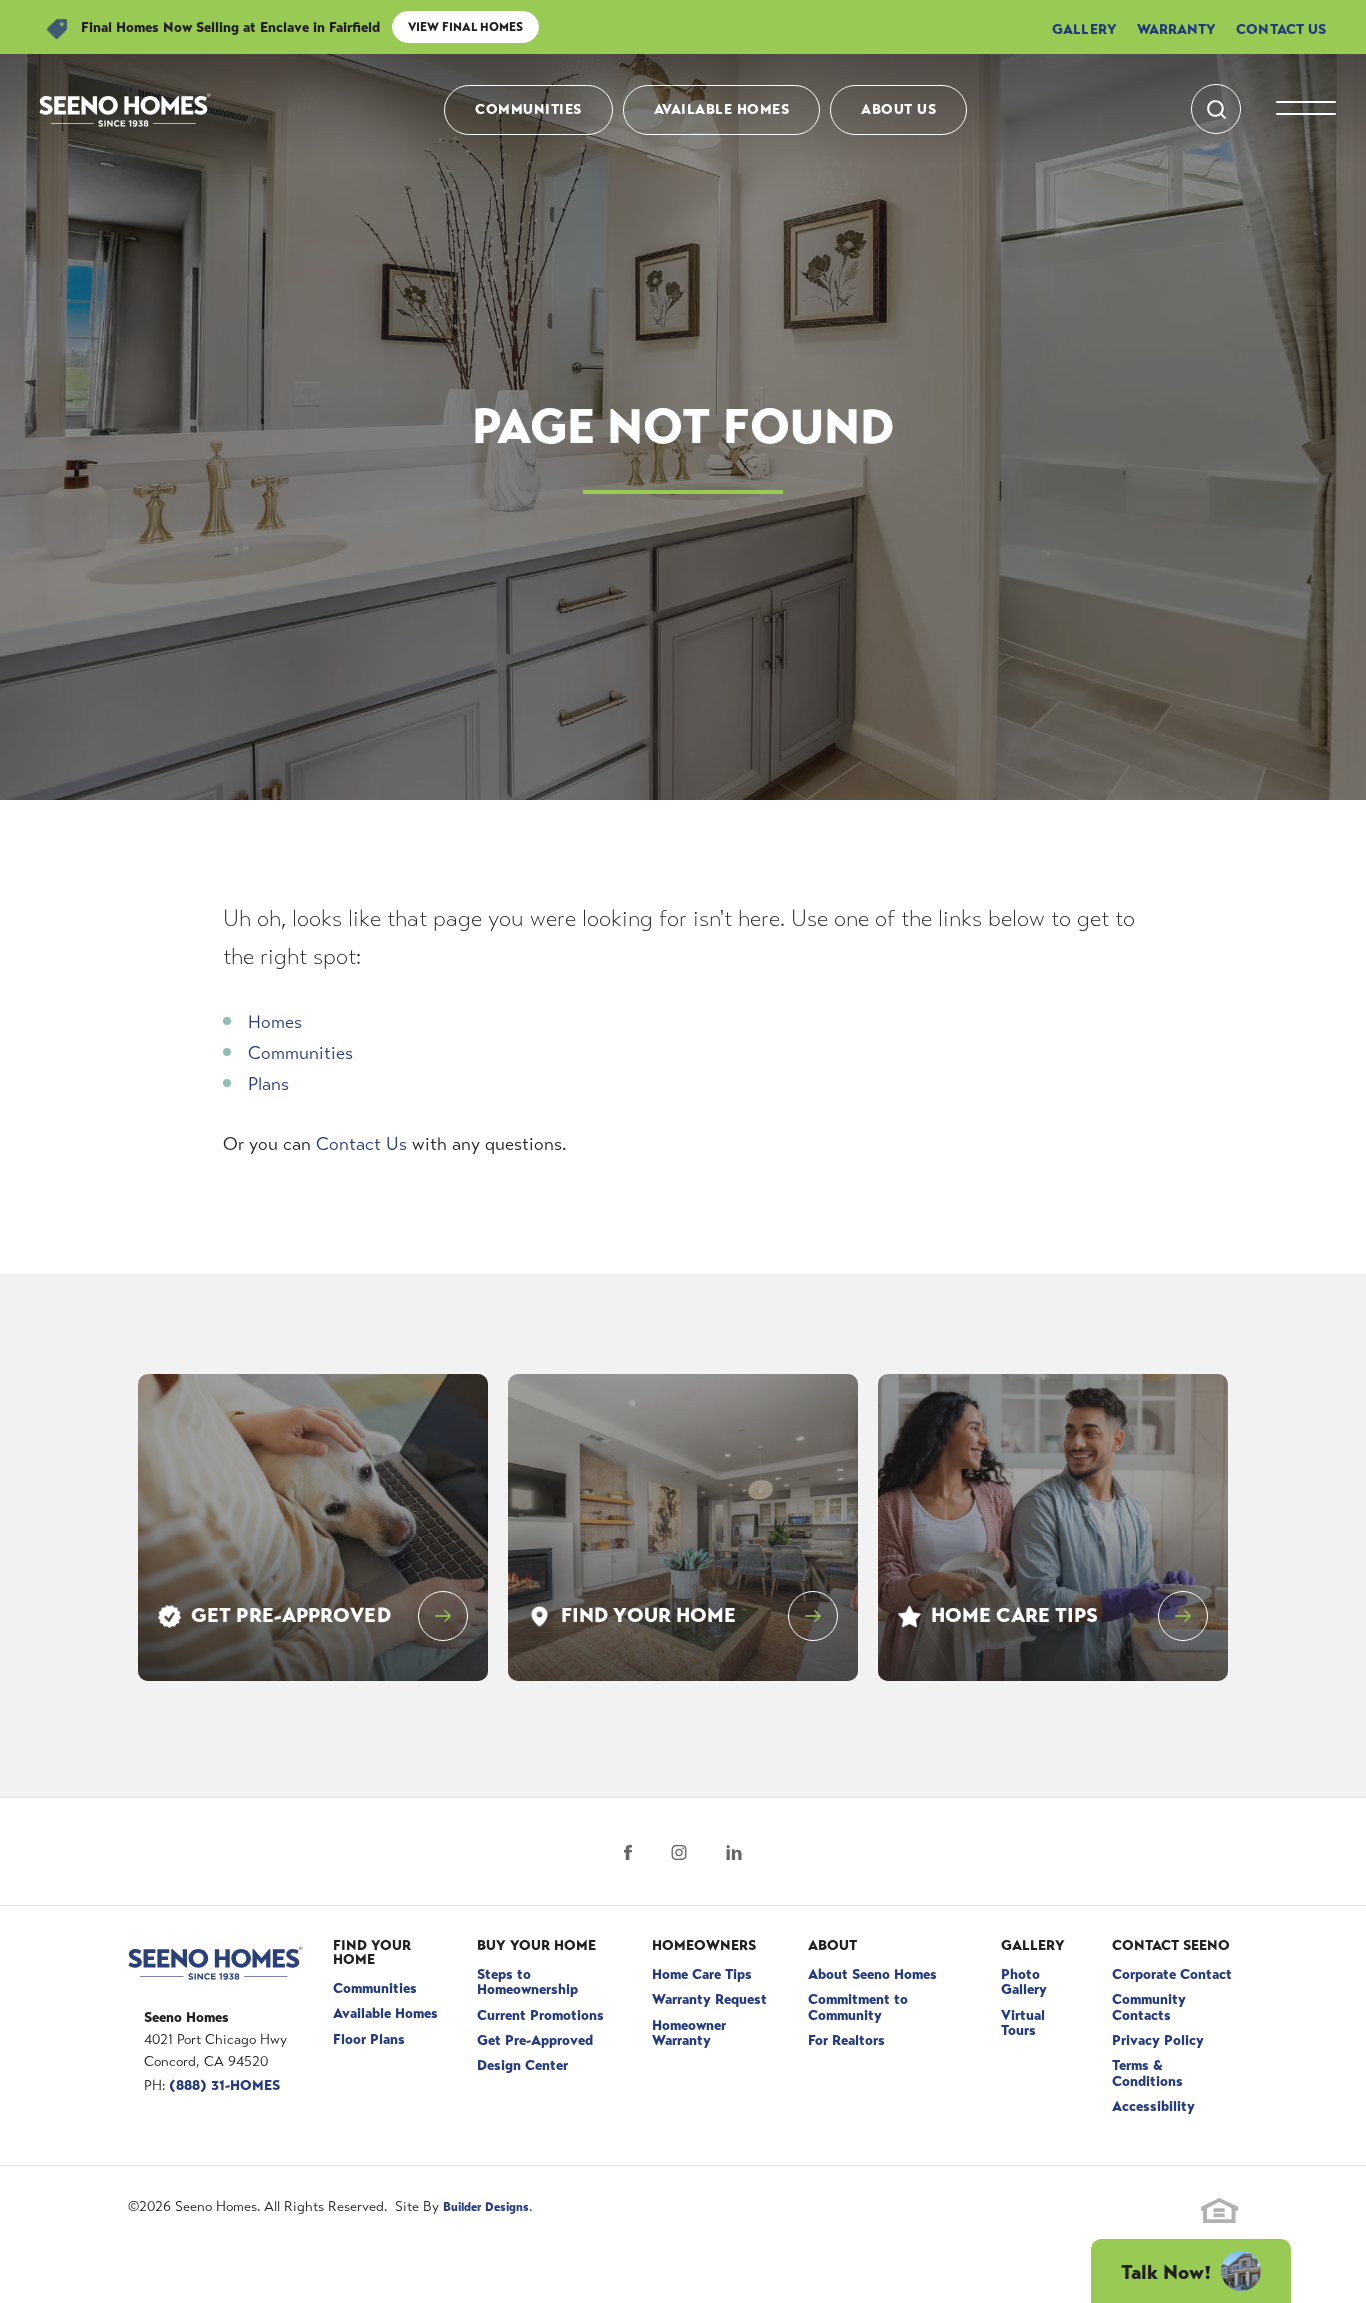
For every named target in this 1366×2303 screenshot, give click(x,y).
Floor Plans (369, 2039)
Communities (528, 109)
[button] (1216, 109)
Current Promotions (540, 2015)
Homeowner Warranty (689, 2032)
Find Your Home (372, 1952)
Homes (275, 1022)
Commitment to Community (858, 2006)
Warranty (1177, 29)
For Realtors (846, 2040)
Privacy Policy (1158, 2040)
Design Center (522, 2065)
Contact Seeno (1171, 1945)
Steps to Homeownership (527, 1981)
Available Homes (722, 109)
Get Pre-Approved (535, 2040)
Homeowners (704, 1945)
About (832, 1945)
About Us (898, 109)
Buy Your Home (536, 1945)
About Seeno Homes (872, 1974)
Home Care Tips (702, 1974)
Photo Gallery (1024, 1981)
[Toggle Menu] (1306, 110)
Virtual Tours (1023, 2022)
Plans (268, 1084)
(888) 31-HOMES (224, 2085)
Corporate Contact (1172, 1974)
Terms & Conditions (1147, 2072)
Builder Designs (486, 2207)
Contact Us (1281, 29)
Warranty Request (709, 1999)
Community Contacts (1149, 2006)
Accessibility (1153, 2106)
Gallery (1084, 29)
